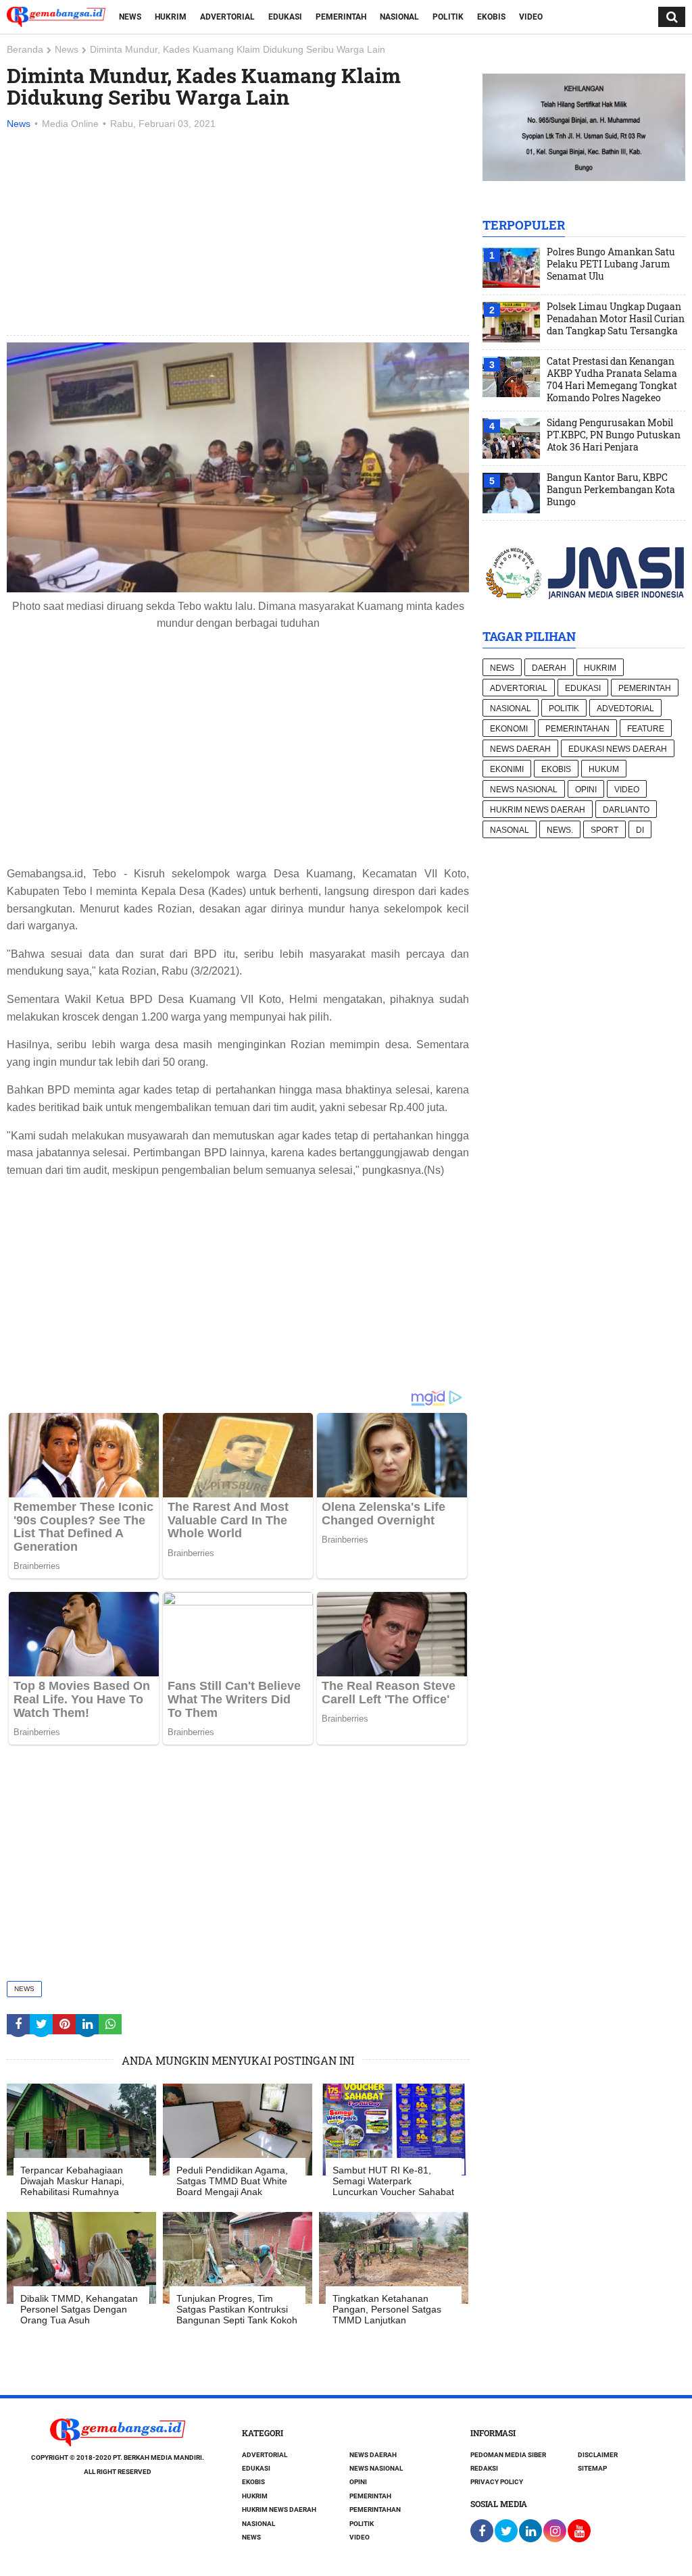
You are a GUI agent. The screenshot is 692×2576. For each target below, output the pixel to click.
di (640, 830)
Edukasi (285, 17)
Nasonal (510, 830)
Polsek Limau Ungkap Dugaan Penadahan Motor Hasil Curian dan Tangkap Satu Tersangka (616, 319)
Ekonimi (507, 769)
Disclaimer (598, 2455)
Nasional (399, 17)
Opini (586, 790)
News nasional (524, 790)
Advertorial (227, 17)
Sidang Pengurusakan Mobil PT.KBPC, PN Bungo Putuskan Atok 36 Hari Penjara (614, 435)
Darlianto (626, 810)
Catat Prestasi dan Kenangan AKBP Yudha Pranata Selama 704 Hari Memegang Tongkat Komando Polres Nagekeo (612, 380)
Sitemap (592, 2468)
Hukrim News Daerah (538, 810)
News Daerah (520, 749)
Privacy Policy (497, 2482)
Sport (604, 830)
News (130, 17)
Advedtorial (625, 709)
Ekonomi (509, 729)
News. (560, 830)
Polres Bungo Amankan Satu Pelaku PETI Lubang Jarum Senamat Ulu (611, 264)
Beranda (25, 49)
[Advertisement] (238, 234)
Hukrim (171, 17)
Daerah (549, 668)
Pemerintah (341, 17)
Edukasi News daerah (618, 749)
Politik (448, 17)
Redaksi (484, 2468)
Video (531, 17)
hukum (604, 769)
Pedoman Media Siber (508, 2455)
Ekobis (491, 17)
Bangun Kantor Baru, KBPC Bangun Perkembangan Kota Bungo (611, 490)
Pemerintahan (577, 729)
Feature (646, 729)
